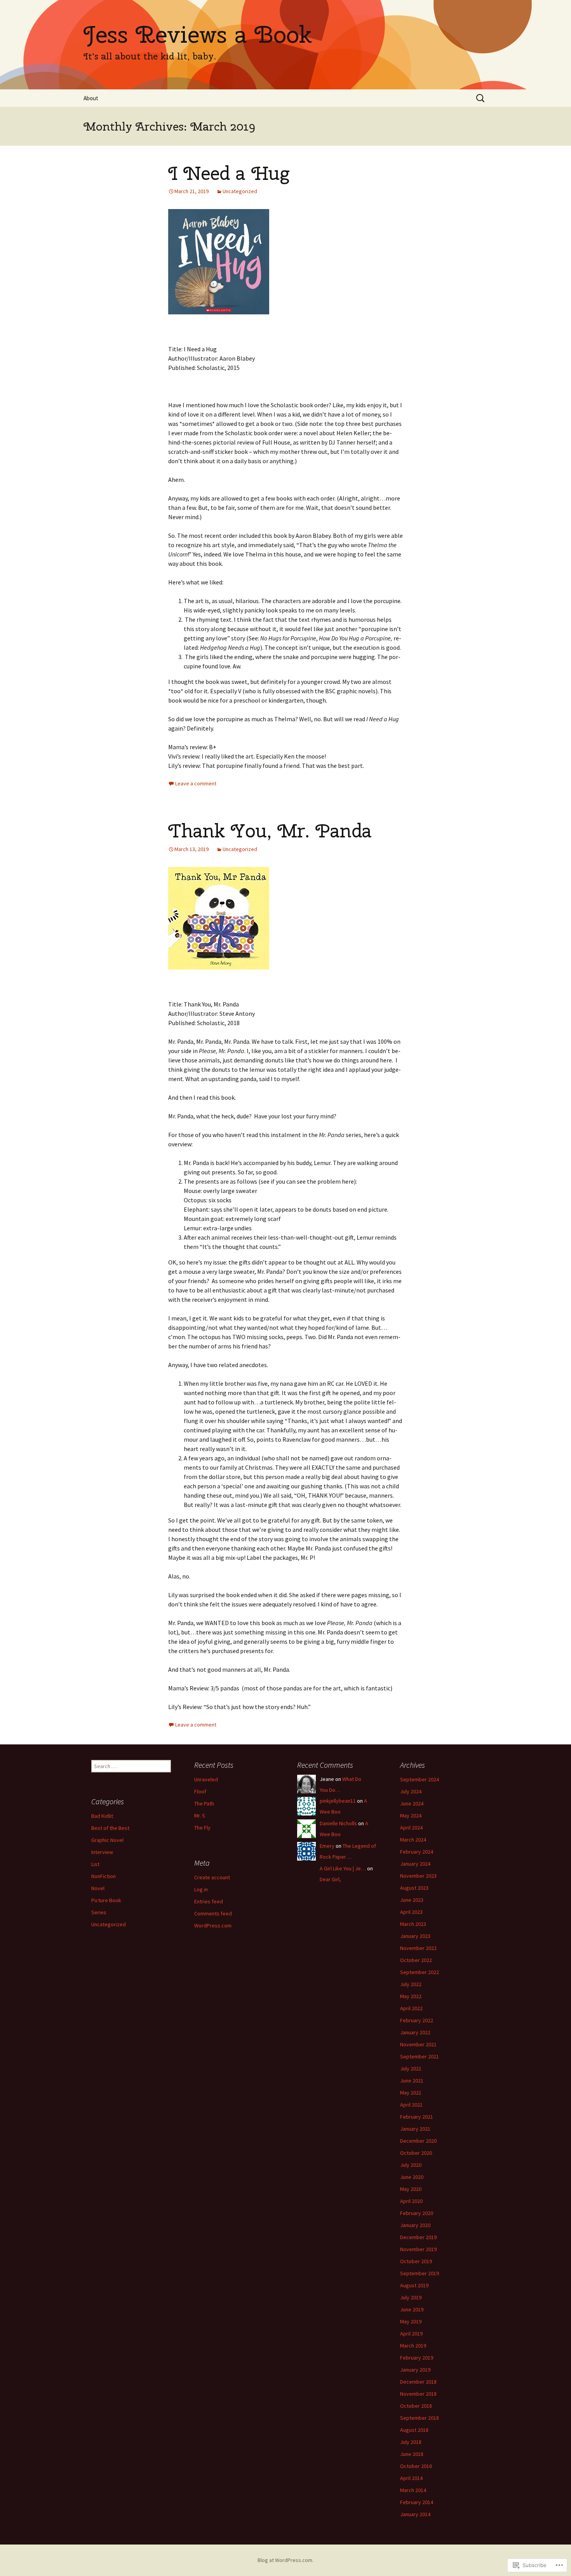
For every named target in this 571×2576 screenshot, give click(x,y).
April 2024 (411, 1828)
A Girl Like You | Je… (343, 1868)
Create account (212, 1877)
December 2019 (418, 2237)
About (91, 98)
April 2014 (411, 2478)
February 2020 (417, 2213)
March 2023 (413, 1924)
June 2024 (412, 1803)
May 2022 (411, 1996)
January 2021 (415, 2129)
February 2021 (417, 2117)
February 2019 (417, 2358)
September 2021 (420, 2056)
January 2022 (415, 2032)
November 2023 (418, 1876)
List (95, 1864)
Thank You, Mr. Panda (270, 831)
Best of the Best (110, 1828)
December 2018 (418, 2382)
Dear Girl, (330, 1879)
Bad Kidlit (102, 1816)
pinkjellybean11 (338, 1801)
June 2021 (412, 2081)
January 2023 (415, 1936)
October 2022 (416, 1960)
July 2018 (411, 2442)
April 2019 (411, 2334)
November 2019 (418, 2249)
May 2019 (411, 2321)
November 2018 (418, 2394)
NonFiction (104, 1876)
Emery (327, 1846)
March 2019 (413, 2346)
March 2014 (413, 2490)
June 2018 (412, 2454)
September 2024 (420, 1779)
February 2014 (417, 2502)
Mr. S (200, 1816)
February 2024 (417, 1852)
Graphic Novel (107, 1840)
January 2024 (415, 1864)
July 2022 (411, 1984)
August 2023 (414, 1888)
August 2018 (414, 2430)
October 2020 (416, 2153)
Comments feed (213, 1913)
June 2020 (412, 2177)
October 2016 (416, 2466)
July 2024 (411, 1791)
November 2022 (418, 1948)
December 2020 (418, 2141)
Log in (201, 1889)
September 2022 (420, 1972)
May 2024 (411, 1816)
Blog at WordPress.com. (285, 2560)
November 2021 (418, 2044)
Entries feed (209, 1901)
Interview (102, 1852)
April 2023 (411, 1912)
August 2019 (414, 2285)
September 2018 (420, 2418)
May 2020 (411, 2189)
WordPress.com (213, 1925)
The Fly (202, 1828)
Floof (200, 1791)
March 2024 (413, 1840)
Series (99, 1912)
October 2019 (416, 2261)
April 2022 (411, 2008)
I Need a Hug (229, 173)
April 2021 (411, 2105)
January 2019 (415, 2370)
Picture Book (106, 1900)
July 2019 (411, 2297)
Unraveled (206, 1779)
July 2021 (411, 2068)
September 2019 (420, 2273)
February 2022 (417, 2020)
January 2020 (415, 2225)
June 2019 (412, 2309)
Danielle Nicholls (338, 1823)
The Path (204, 1803)
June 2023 (412, 1900)
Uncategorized (240, 191)
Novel (98, 1888)
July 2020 (411, 2165)
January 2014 (415, 2514)
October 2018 (416, 2406)
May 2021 (411, 2093)
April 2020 (411, 2201)
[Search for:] (481, 98)
